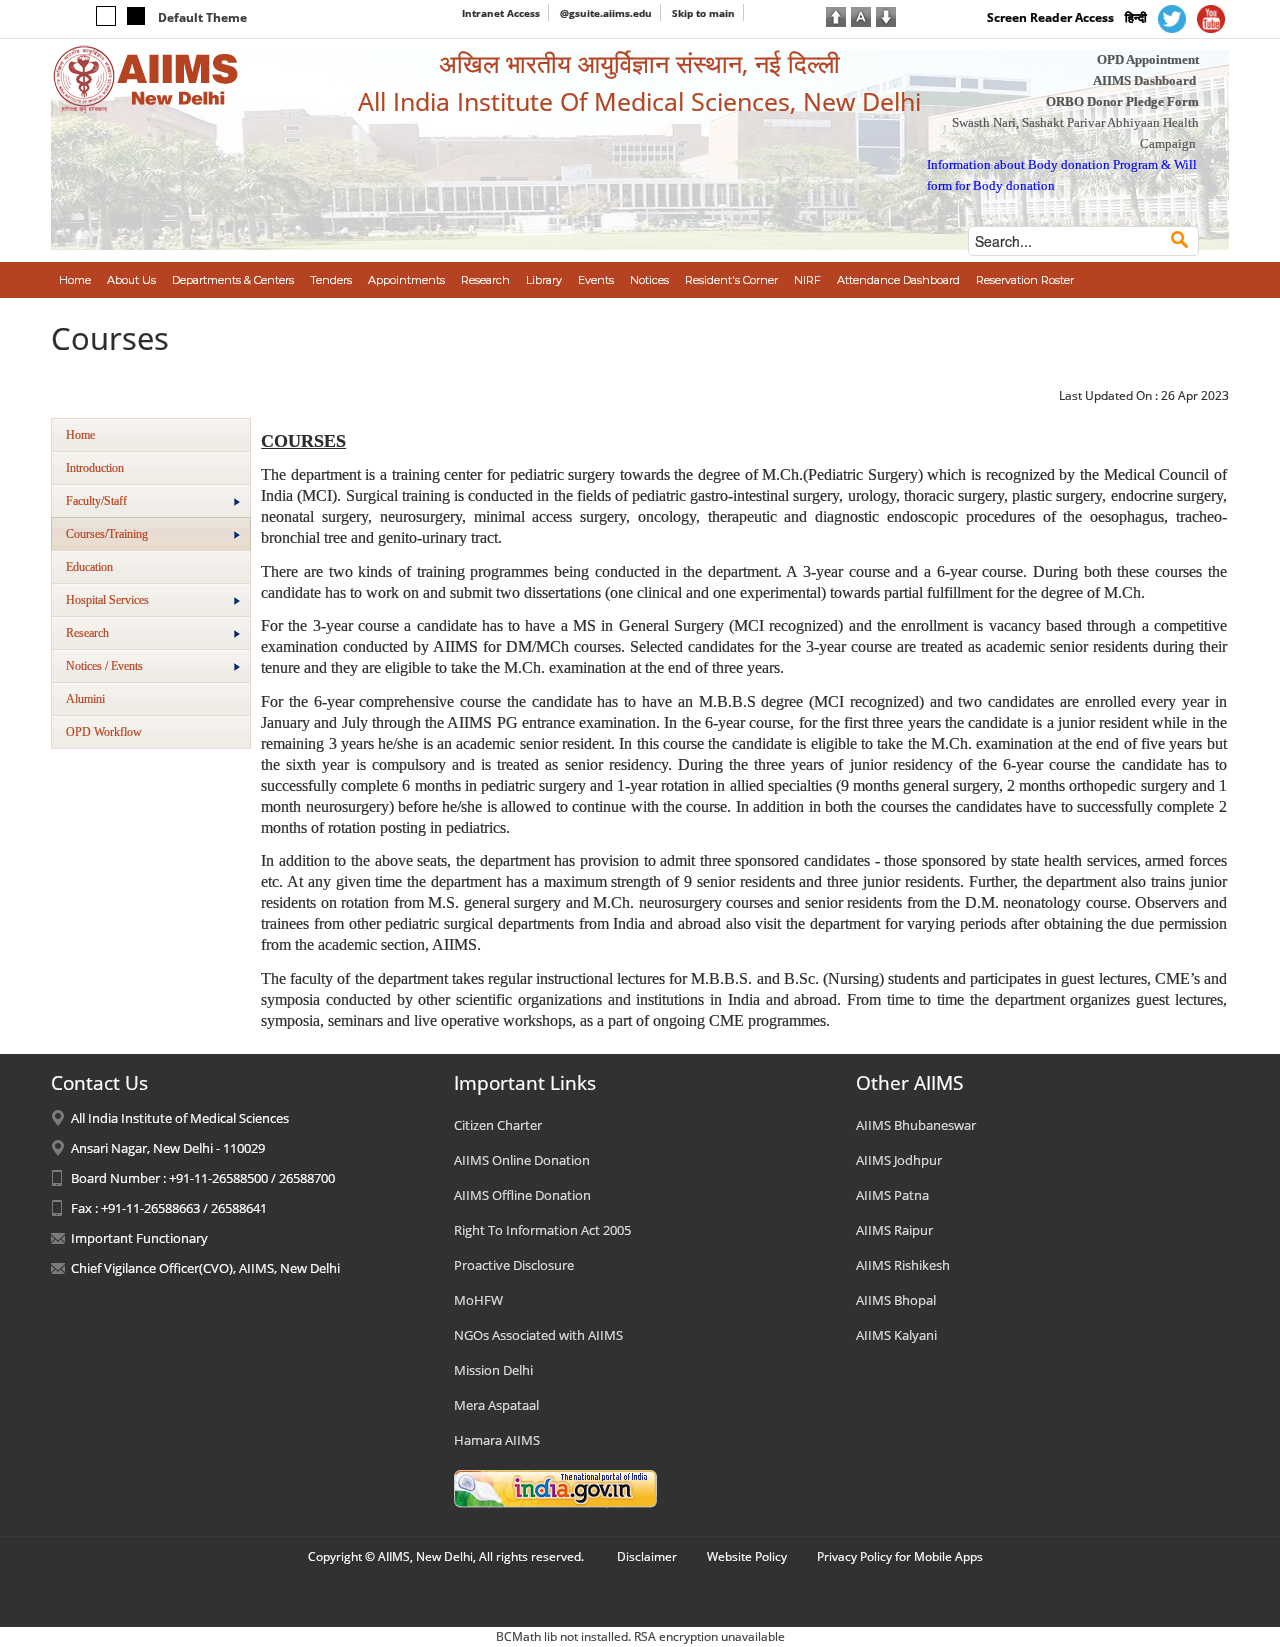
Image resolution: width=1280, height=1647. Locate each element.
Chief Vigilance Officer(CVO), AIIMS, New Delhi (205, 1268)
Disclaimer (647, 1556)
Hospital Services (107, 600)
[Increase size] (836, 15)
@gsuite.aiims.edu (606, 13)
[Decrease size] (886, 15)
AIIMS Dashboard (1144, 80)
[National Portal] (555, 1488)
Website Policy (747, 1556)
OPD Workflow (104, 732)
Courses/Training (107, 534)
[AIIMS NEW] (146, 78)
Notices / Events (104, 666)
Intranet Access (501, 13)
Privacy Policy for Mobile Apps (900, 1556)
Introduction (95, 468)
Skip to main (703, 13)
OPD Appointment (1148, 59)
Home (80, 435)
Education (89, 567)
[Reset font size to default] (861, 15)
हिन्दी (1136, 17)
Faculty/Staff (96, 501)
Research (87, 633)
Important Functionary (139, 1238)
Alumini (85, 699)
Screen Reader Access (1050, 17)
